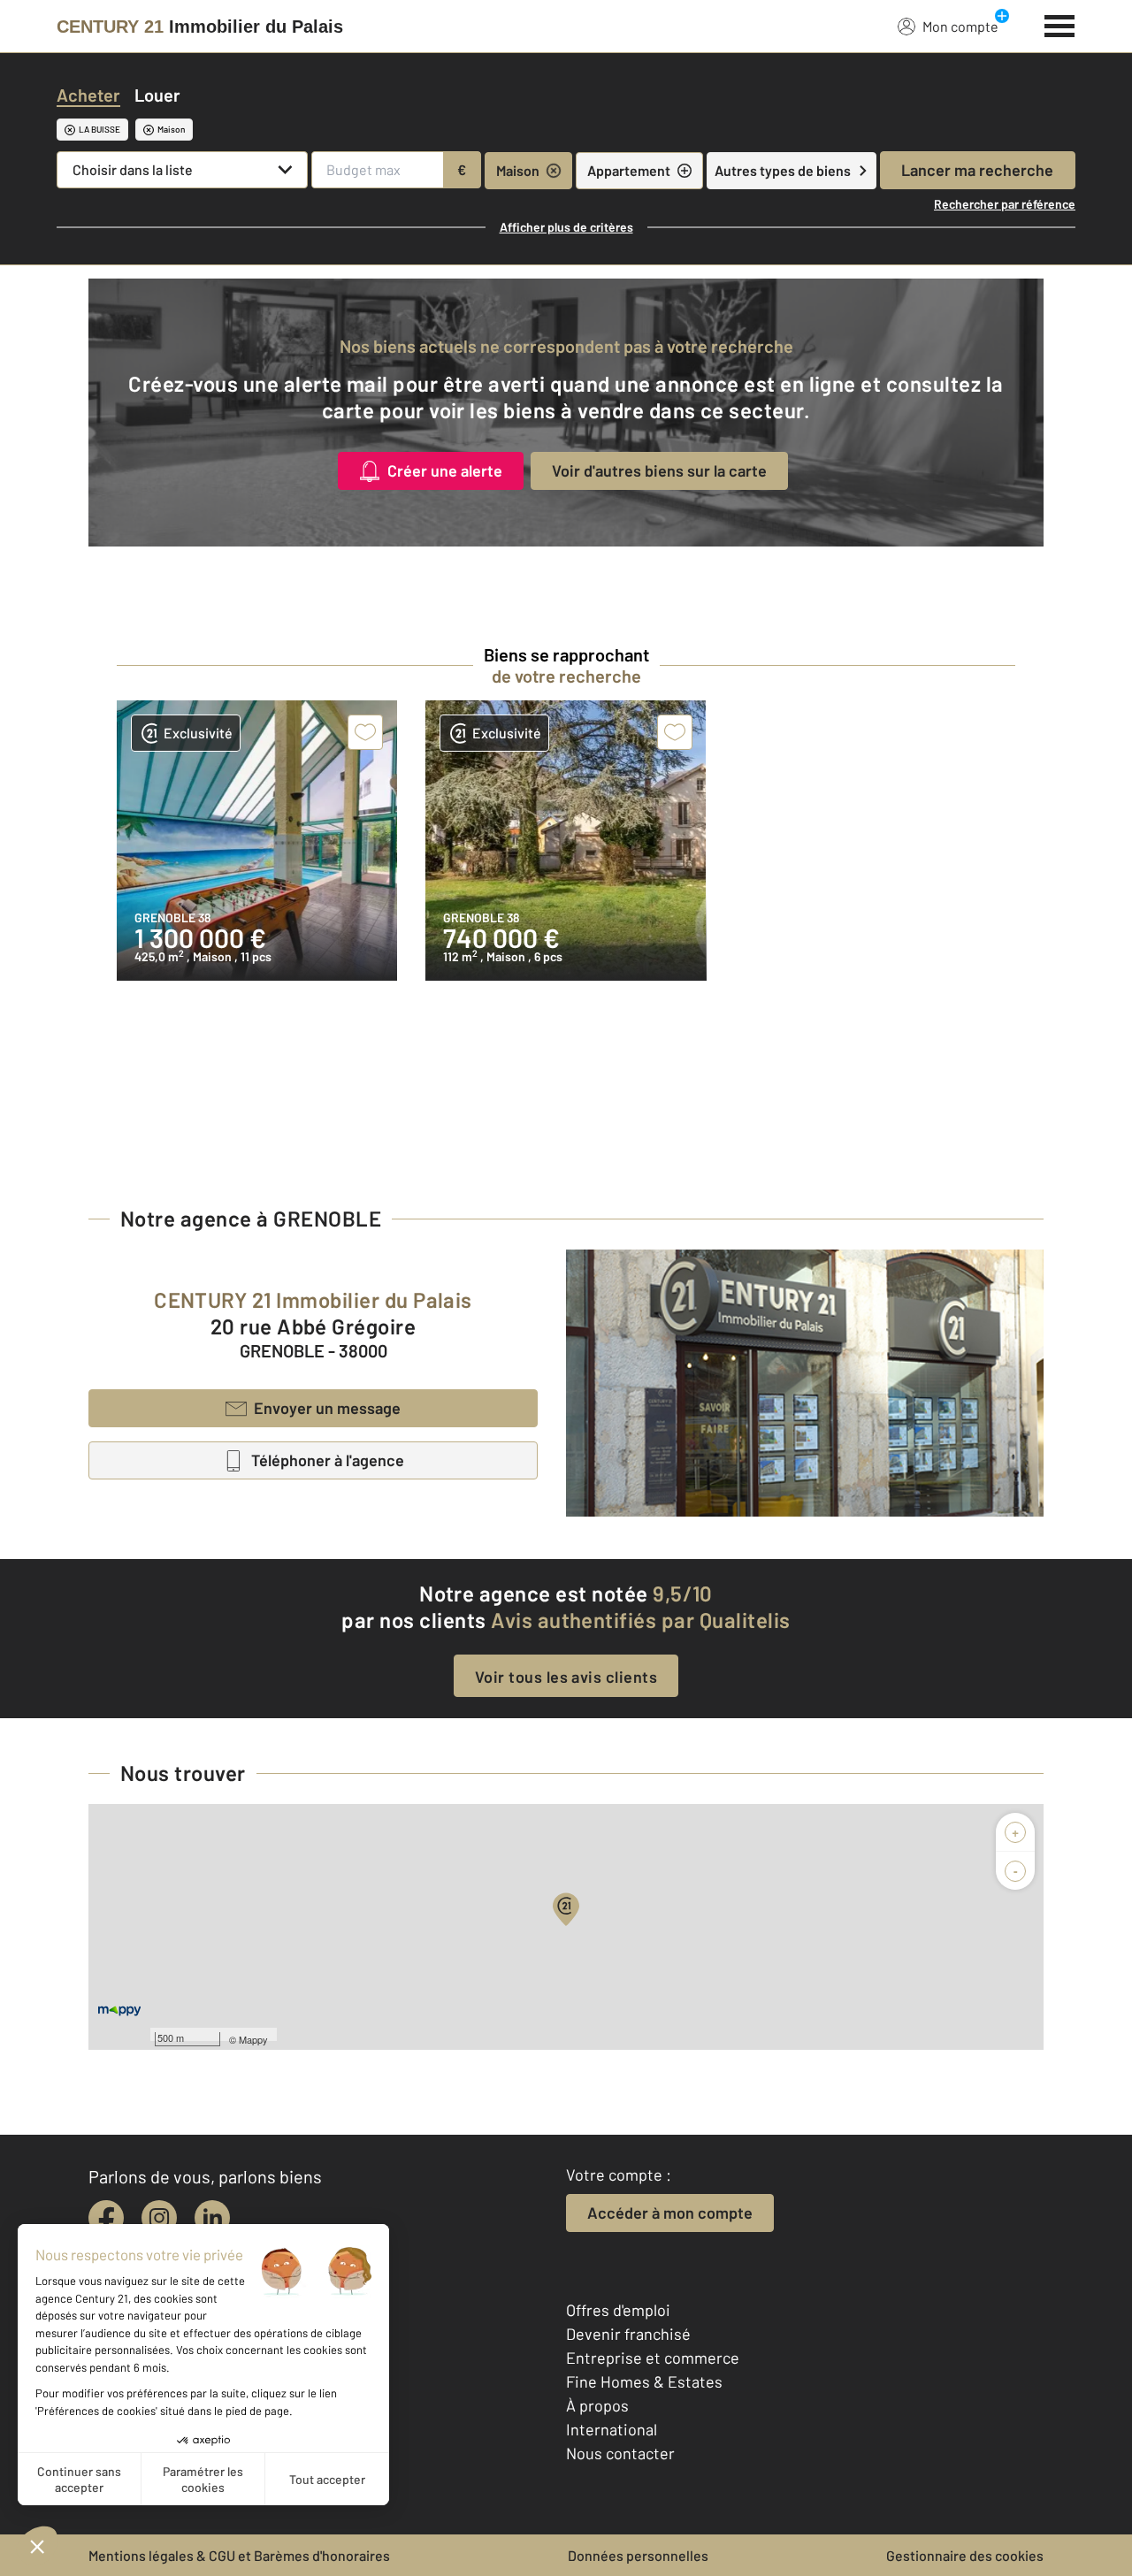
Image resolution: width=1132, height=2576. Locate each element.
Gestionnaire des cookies (965, 2555)
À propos (597, 2405)
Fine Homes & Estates (644, 2381)
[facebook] (106, 2218)
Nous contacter (620, 2453)
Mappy (253, 2039)
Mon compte (960, 26)
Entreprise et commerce (653, 2358)
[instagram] (159, 2218)
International (612, 2429)
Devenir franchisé (628, 2334)
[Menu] (1060, 24)
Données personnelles (638, 2555)
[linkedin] (212, 2218)
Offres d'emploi (618, 2310)
